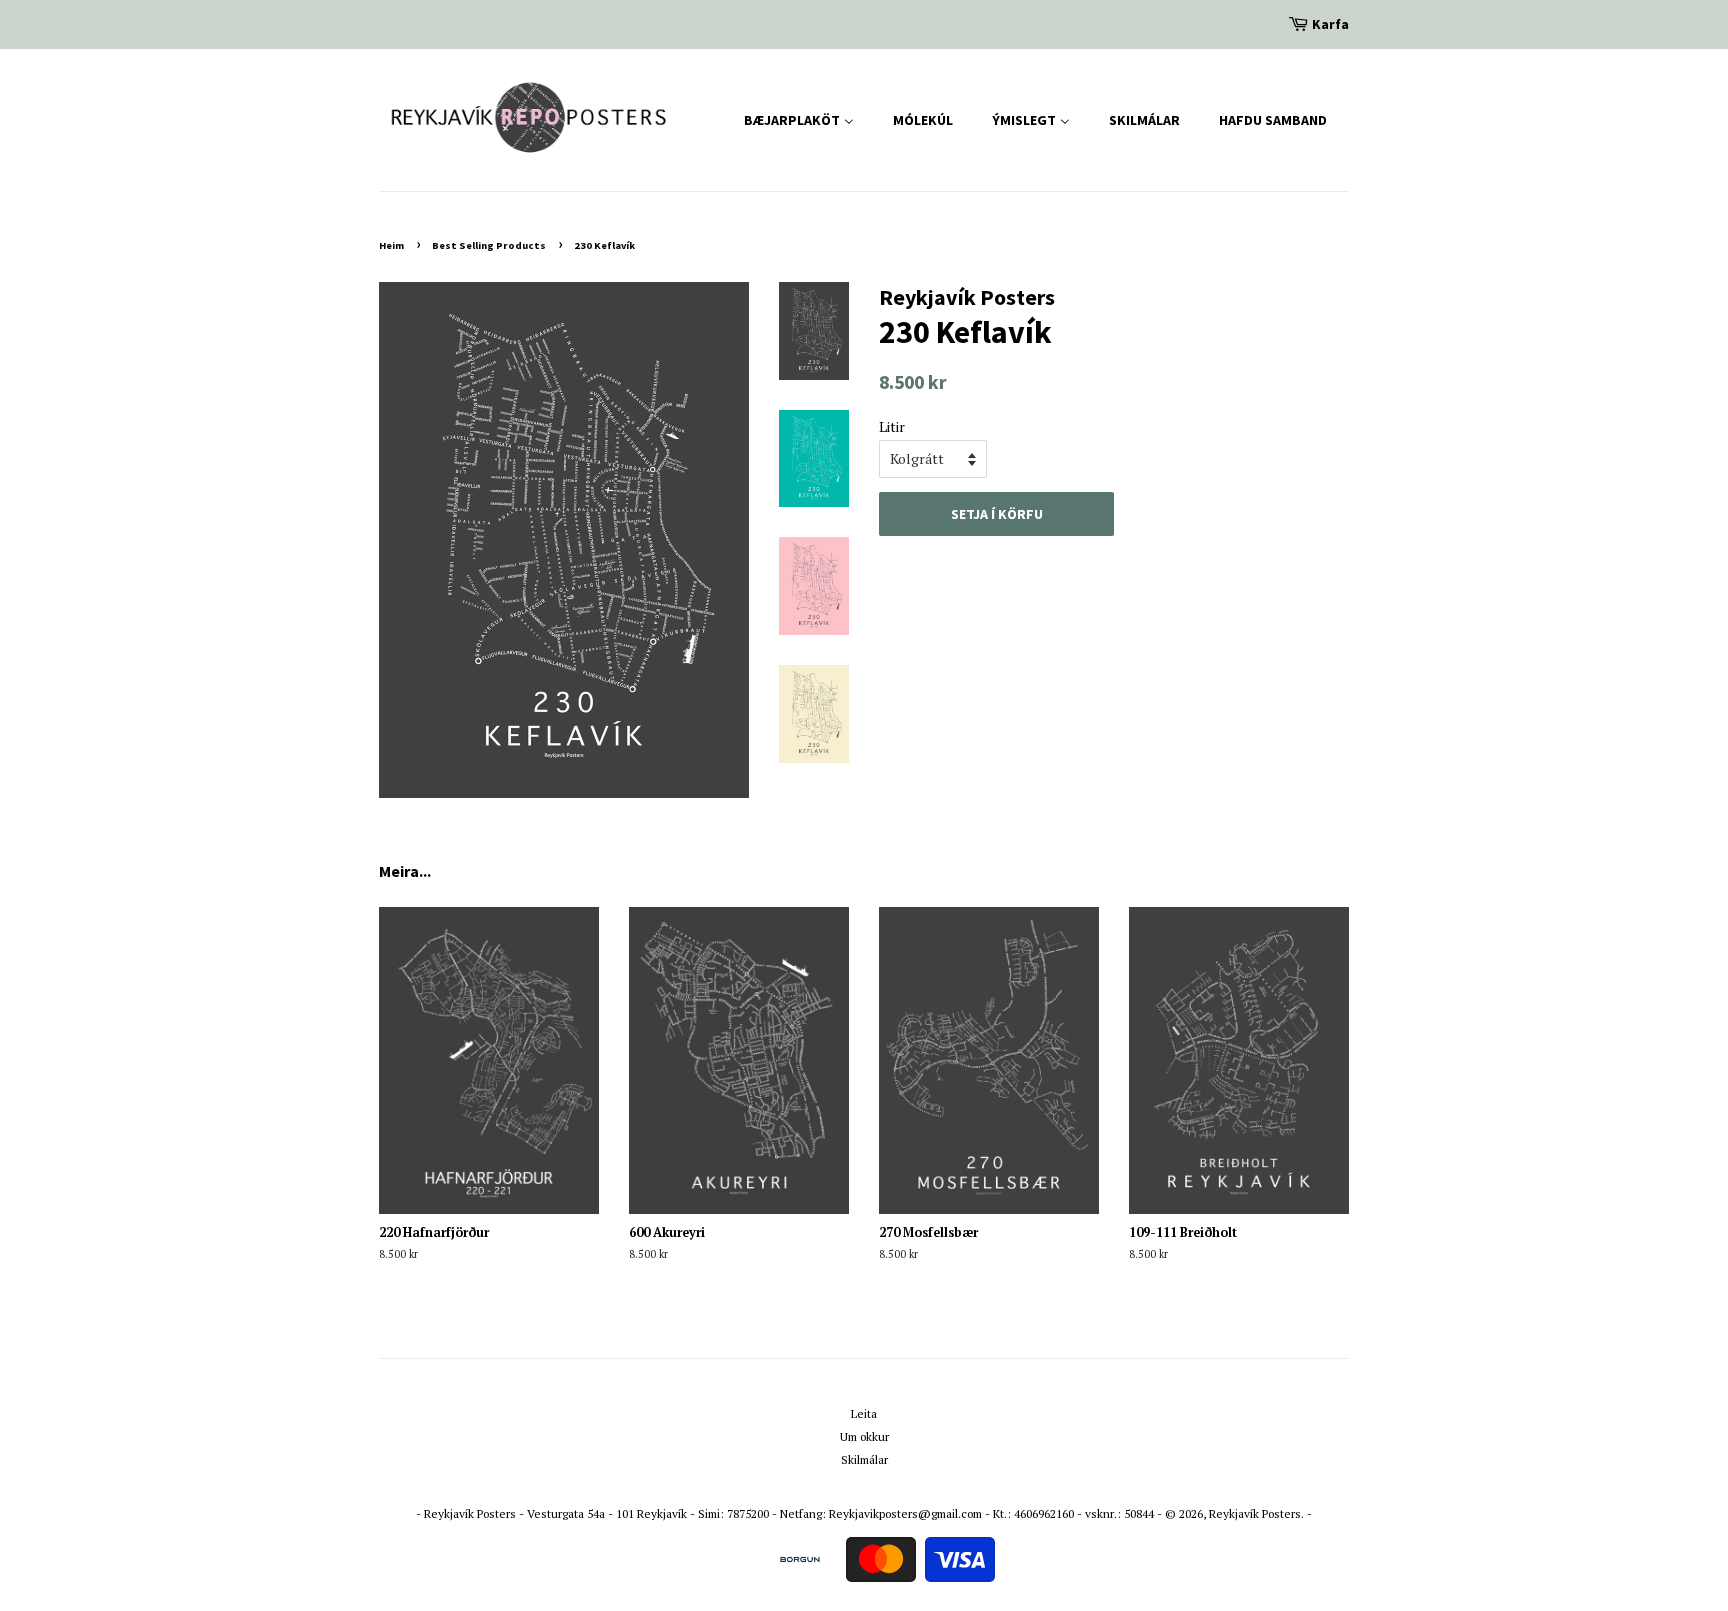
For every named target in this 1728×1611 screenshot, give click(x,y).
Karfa (1330, 24)
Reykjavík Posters (1255, 1513)
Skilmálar (864, 1459)
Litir (892, 426)
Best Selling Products (489, 245)
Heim (391, 245)
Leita (864, 1413)
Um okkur (864, 1436)
